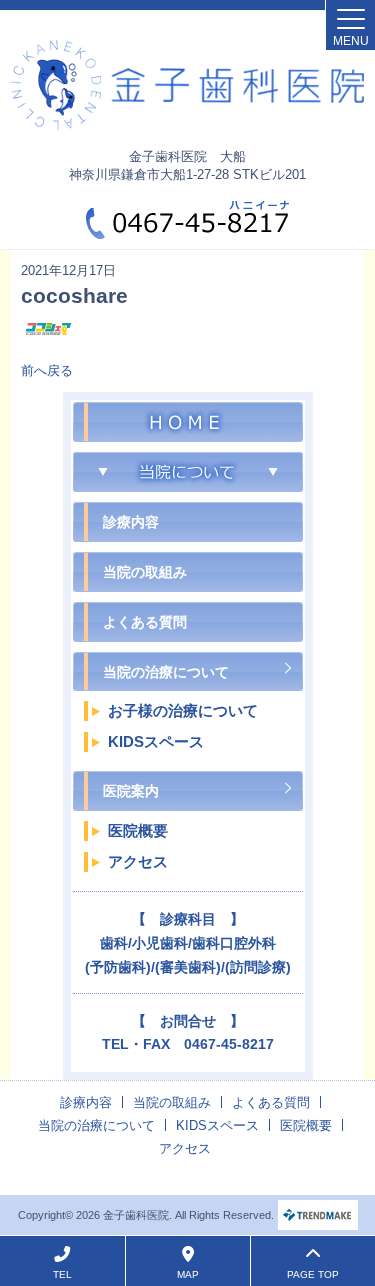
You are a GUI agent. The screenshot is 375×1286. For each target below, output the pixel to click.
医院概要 (138, 830)
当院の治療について (166, 672)
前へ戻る (47, 370)
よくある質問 (145, 622)
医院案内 (131, 791)
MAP (188, 1274)
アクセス (138, 861)
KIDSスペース (156, 741)
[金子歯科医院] (187, 85)
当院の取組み (145, 572)
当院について (188, 422)
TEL (62, 1274)
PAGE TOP (313, 1274)
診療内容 (131, 522)
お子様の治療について (183, 710)
